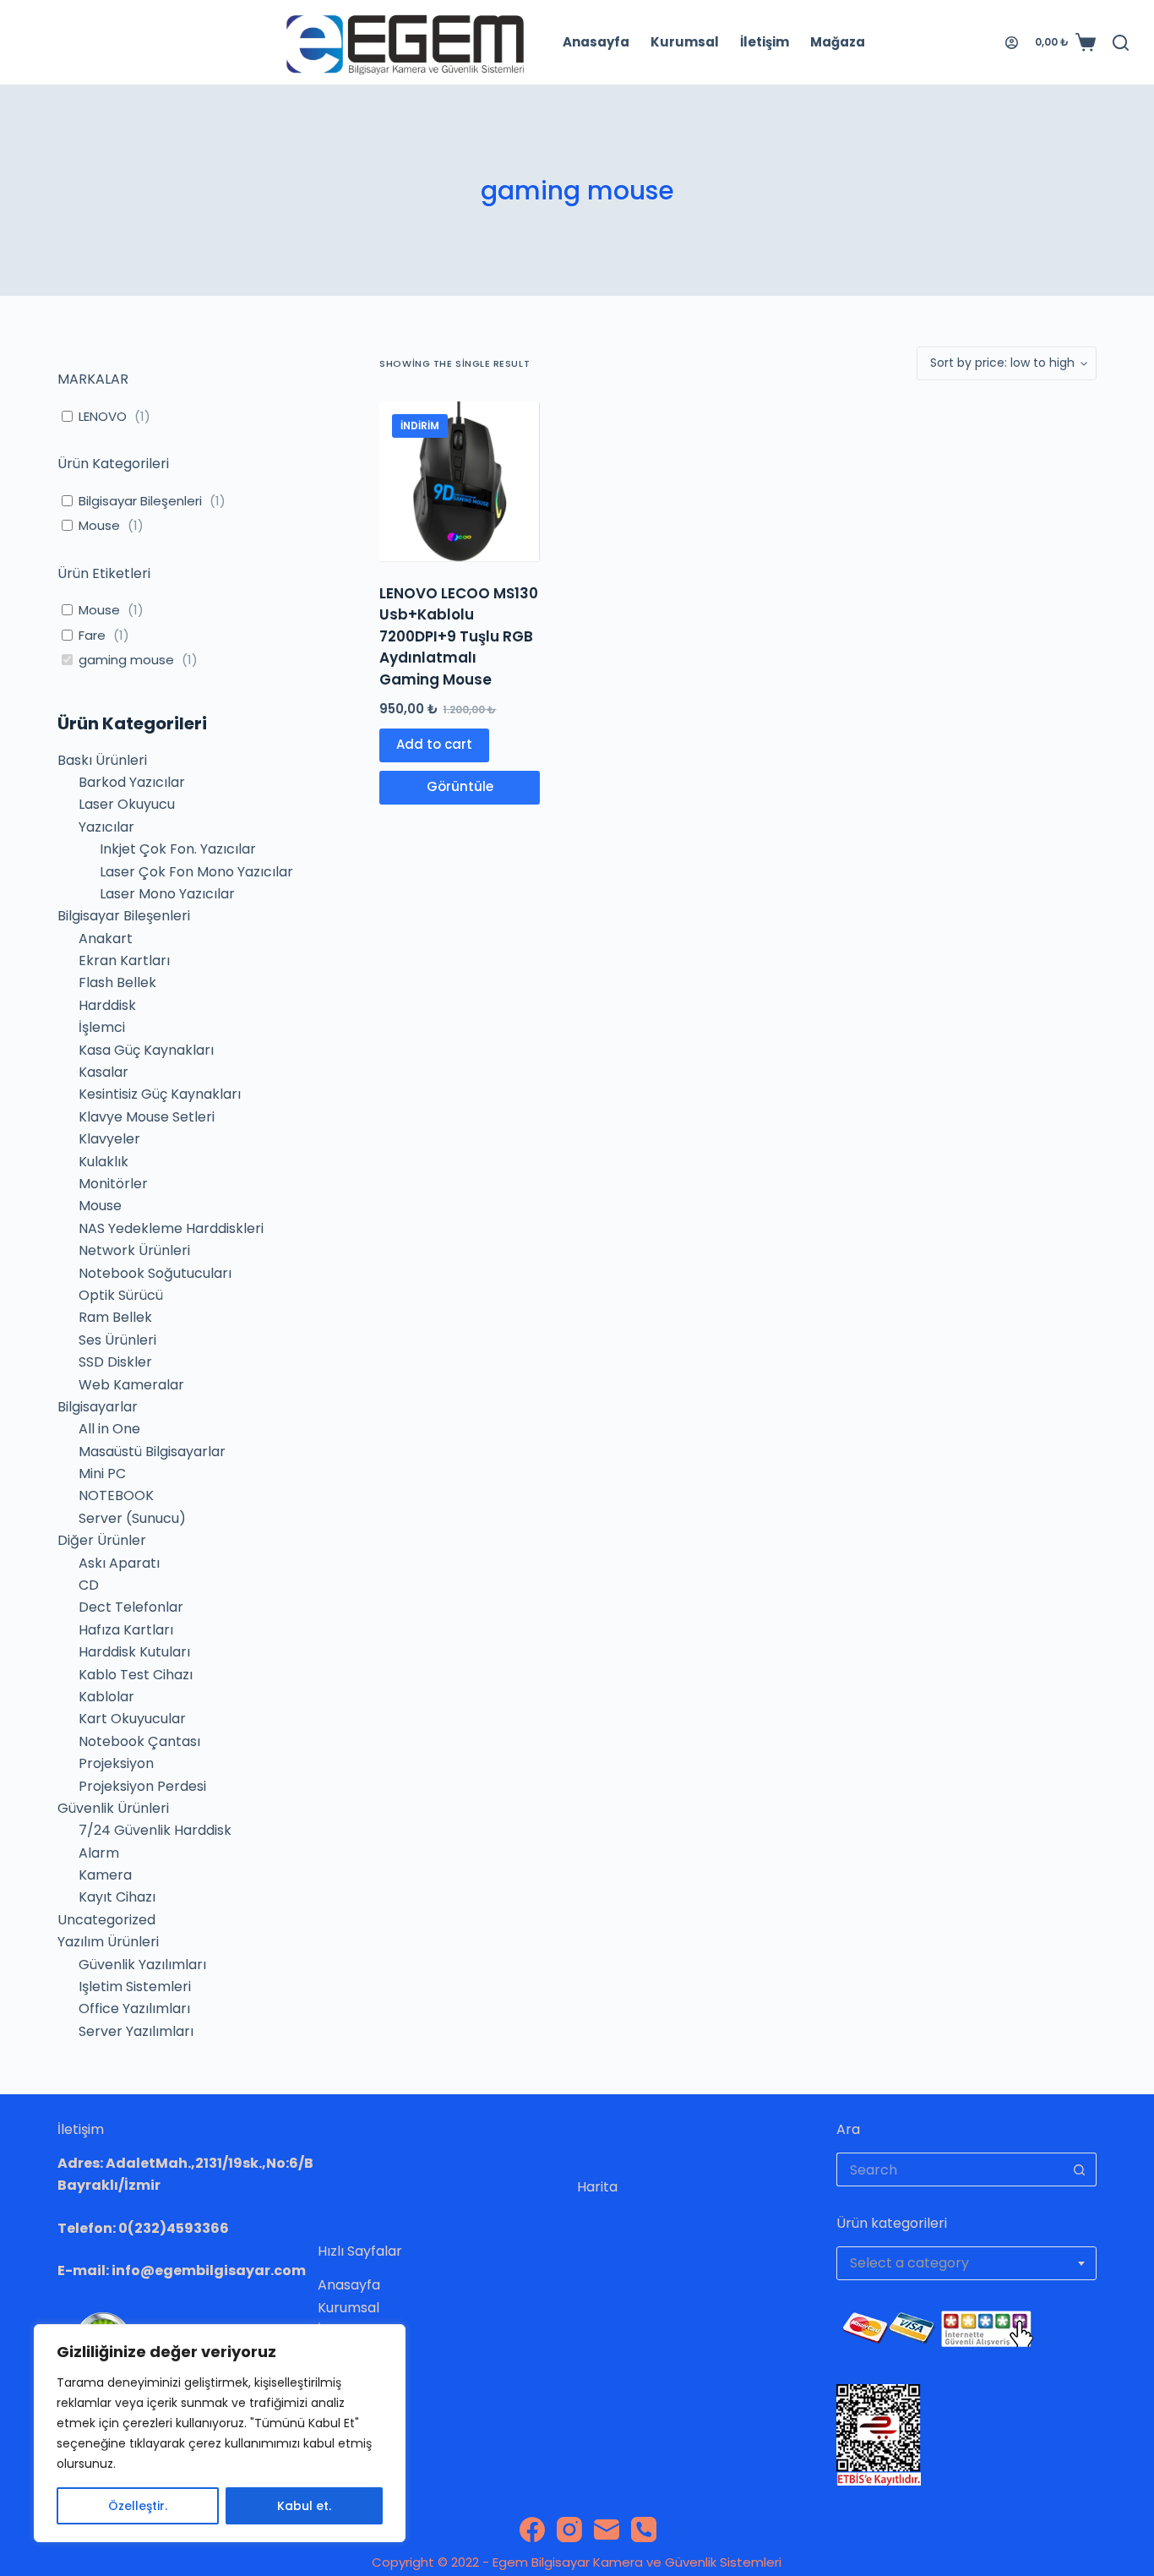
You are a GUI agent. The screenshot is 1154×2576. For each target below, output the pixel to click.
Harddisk (107, 1005)
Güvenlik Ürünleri (113, 1808)
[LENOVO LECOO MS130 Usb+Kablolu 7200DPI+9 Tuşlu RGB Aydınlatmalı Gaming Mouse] (460, 482)
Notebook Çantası (139, 1741)
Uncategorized (106, 1920)
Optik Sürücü (121, 1295)
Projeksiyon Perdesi (142, 1786)
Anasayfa (596, 42)
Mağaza (838, 42)
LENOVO (103, 417)
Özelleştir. (138, 2506)
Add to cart (434, 744)
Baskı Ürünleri (102, 760)
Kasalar (103, 1072)
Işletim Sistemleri (135, 1987)
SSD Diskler (115, 1362)
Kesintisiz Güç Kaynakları (160, 1094)
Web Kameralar (131, 1385)
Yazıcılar (106, 827)
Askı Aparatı (119, 1563)
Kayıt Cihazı (117, 1897)
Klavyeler (109, 1139)
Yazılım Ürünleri (108, 1942)
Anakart (106, 939)
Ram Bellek (115, 1317)
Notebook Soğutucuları (155, 1273)
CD (89, 1585)
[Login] (1012, 43)
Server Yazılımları (136, 2031)
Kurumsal (685, 42)
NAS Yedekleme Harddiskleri (171, 1228)
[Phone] (644, 2530)
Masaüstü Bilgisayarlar (152, 1452)
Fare (92, 636)
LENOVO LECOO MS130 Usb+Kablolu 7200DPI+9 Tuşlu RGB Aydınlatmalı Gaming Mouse (459, 636)
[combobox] (966, 2263)
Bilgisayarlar (98, 1407)
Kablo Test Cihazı (136, 1675)
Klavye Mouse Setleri (147, 1117)
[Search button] (1080, 2169)
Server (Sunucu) (132, 1518)
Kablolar (106, 1697)
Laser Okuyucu (127, 804)
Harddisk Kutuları (134, 1652)
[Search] (1121, 43)
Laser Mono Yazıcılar (167, 894)
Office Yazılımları (134, 2008)
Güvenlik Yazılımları (142, 1965)
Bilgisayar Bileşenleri (140, 501)
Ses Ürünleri (117, 1340)
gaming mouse (126, 660)
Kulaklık (103, 1162)
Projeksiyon (116, 1763)
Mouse (99, 526)
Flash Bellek (117, 982)
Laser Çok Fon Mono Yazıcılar (196, 872)
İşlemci (102, 1027)
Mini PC (102, 1474)
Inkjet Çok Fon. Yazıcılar (178, 849)
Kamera (105, 1875)
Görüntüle (460, 786)
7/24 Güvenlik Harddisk (155, 1830)
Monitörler (113, 1184)
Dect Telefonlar (131, 1607)
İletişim (765, 42)
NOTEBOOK (116, 1495)
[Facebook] (532, 2530)
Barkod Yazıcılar (132, 782)
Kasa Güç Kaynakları (146, 1050)
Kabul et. (304, 2506)
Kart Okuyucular (132, 1719)
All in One (109, 1429)
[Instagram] (569, 2530)
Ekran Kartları (124, 961)
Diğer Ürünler (102, 1540)
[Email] (607, 2530)
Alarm (99, 1853)
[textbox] (966, 2263)
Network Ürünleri (134, 1250)
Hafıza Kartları (126, 1630)
